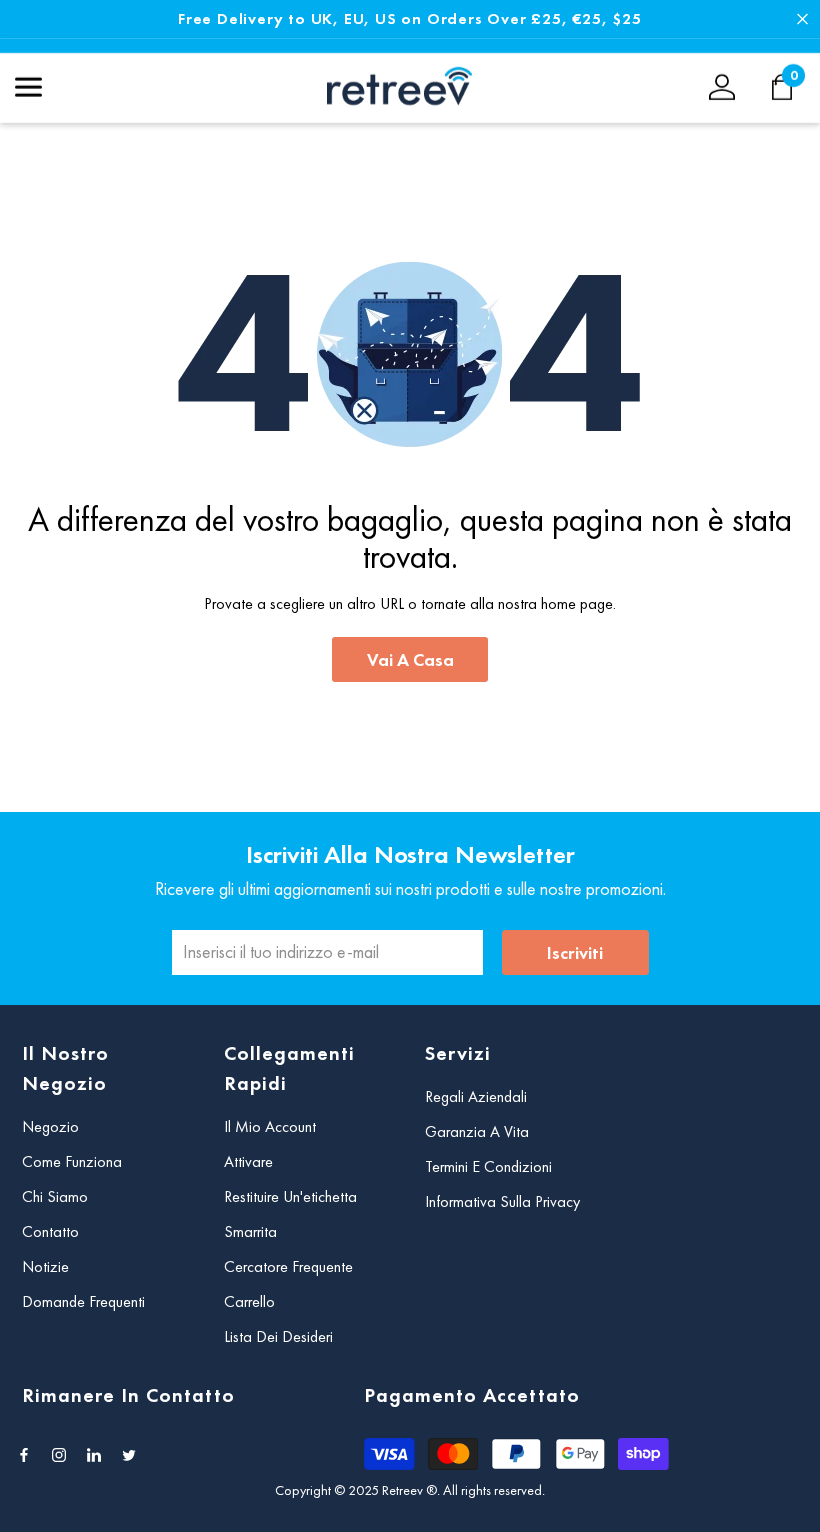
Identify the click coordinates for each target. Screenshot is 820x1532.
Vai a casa (410, 659)
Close (802, 19)
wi (792, 87)
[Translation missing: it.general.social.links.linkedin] (94, 1455)
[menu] (28, 87)
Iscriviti (575, 952)
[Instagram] (59, 1455)
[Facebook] (24, 1455)
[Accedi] (722, 87)
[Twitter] (129, 1455)
